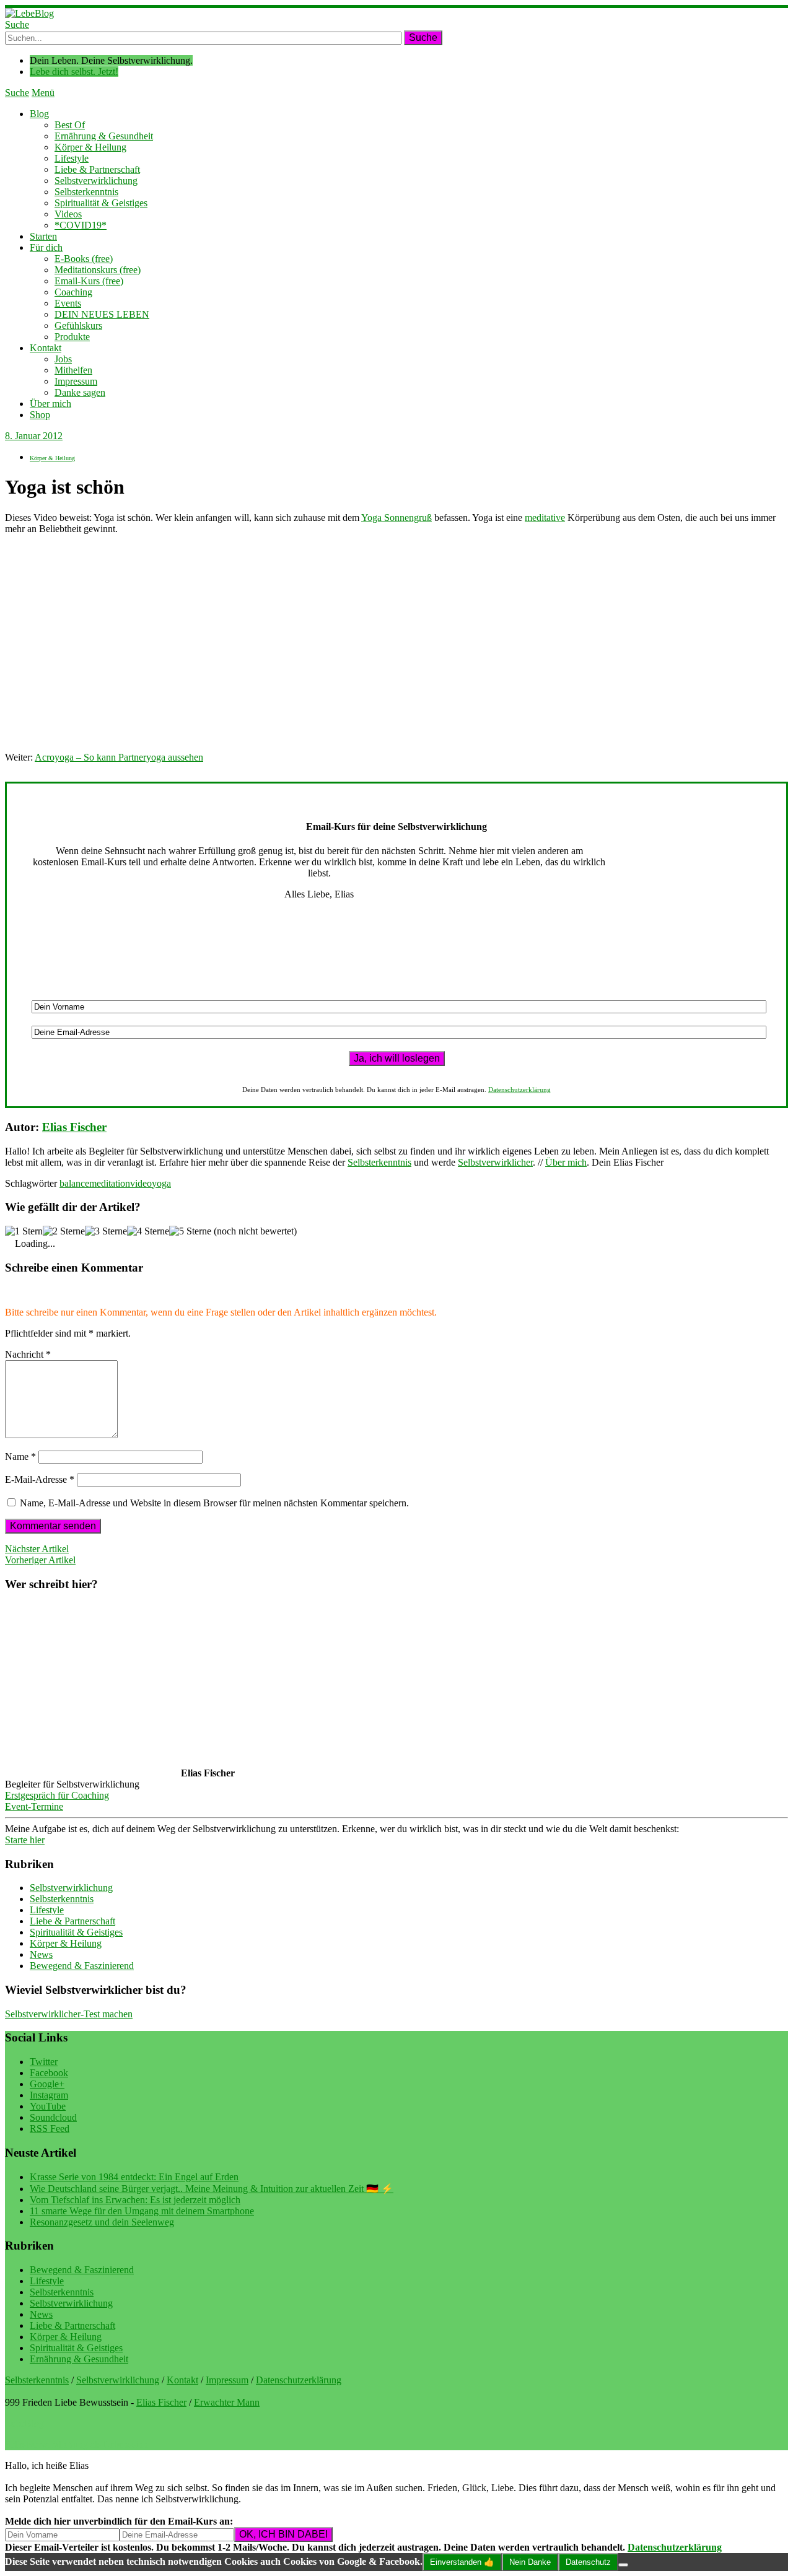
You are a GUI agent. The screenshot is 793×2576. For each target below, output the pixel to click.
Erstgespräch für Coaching (57, 1795)
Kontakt (46, 348)
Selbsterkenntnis (86, 192)
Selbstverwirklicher (495, 1162)
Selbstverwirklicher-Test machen (69, 2014)
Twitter (44, 2062)
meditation (110, 1183)
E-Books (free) (84, 259)
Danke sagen (80, 392)
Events (68, 303)
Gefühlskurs (78, 325)
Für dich (46, 247)
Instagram (49, 2095)
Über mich (50, 404)
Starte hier (25, 1840)
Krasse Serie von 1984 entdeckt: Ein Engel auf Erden (134, 2177)
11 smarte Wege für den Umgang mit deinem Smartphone (142, 2211)
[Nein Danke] (623, 2565)
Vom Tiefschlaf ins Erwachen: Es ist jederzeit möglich (135, 2200)
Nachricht (28, 1354)
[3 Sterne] (106, 1231)
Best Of (70, 125)
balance (74, 1183)
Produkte (72, 337)
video (141, 1183)
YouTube (48, 2106)
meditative (545, 517)
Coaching (73, 292)
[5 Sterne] (190, 1231)
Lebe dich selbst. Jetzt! (74, 72)
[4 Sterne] (148, 1231)
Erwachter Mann (227, 2402)
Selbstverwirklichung (96, 181)
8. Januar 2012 (34, 436)
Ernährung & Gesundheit (104, 136)
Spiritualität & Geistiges (101, 203)
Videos (68, 214)
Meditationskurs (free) (98, 270)
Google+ (47, 2084)
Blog (39, 114)
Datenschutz (588, 2562)
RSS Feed (50, 2128)
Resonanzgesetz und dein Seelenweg (102, 2222)
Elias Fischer (74, 1127)
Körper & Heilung (90, 147)
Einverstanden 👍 (462, 2562)
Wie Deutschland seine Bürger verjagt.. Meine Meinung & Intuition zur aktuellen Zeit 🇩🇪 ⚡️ (212, 2189)
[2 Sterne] (64, 1231)
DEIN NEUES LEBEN (102, 314)
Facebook (49, 2073)
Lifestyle (72, 158)
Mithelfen (73, 370)
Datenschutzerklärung (519, 1089)
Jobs (63, 359)
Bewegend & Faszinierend (82, 1966)
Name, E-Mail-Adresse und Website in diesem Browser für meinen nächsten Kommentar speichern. (214, 1503)
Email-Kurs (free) (89, 281)
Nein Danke (530, 2562)
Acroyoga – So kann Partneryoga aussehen (119, 757)
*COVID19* (81, 225)
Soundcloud (53, 2117)
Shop (40, 415)
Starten (43, 236)
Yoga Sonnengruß (396, 517)
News (41, 1954)
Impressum (76, 381)
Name (20, 1456)
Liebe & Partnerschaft (97, 169)
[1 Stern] (24, 1231)
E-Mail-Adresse (40, 1479)
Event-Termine (34, 1806)
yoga (161, 1183)
